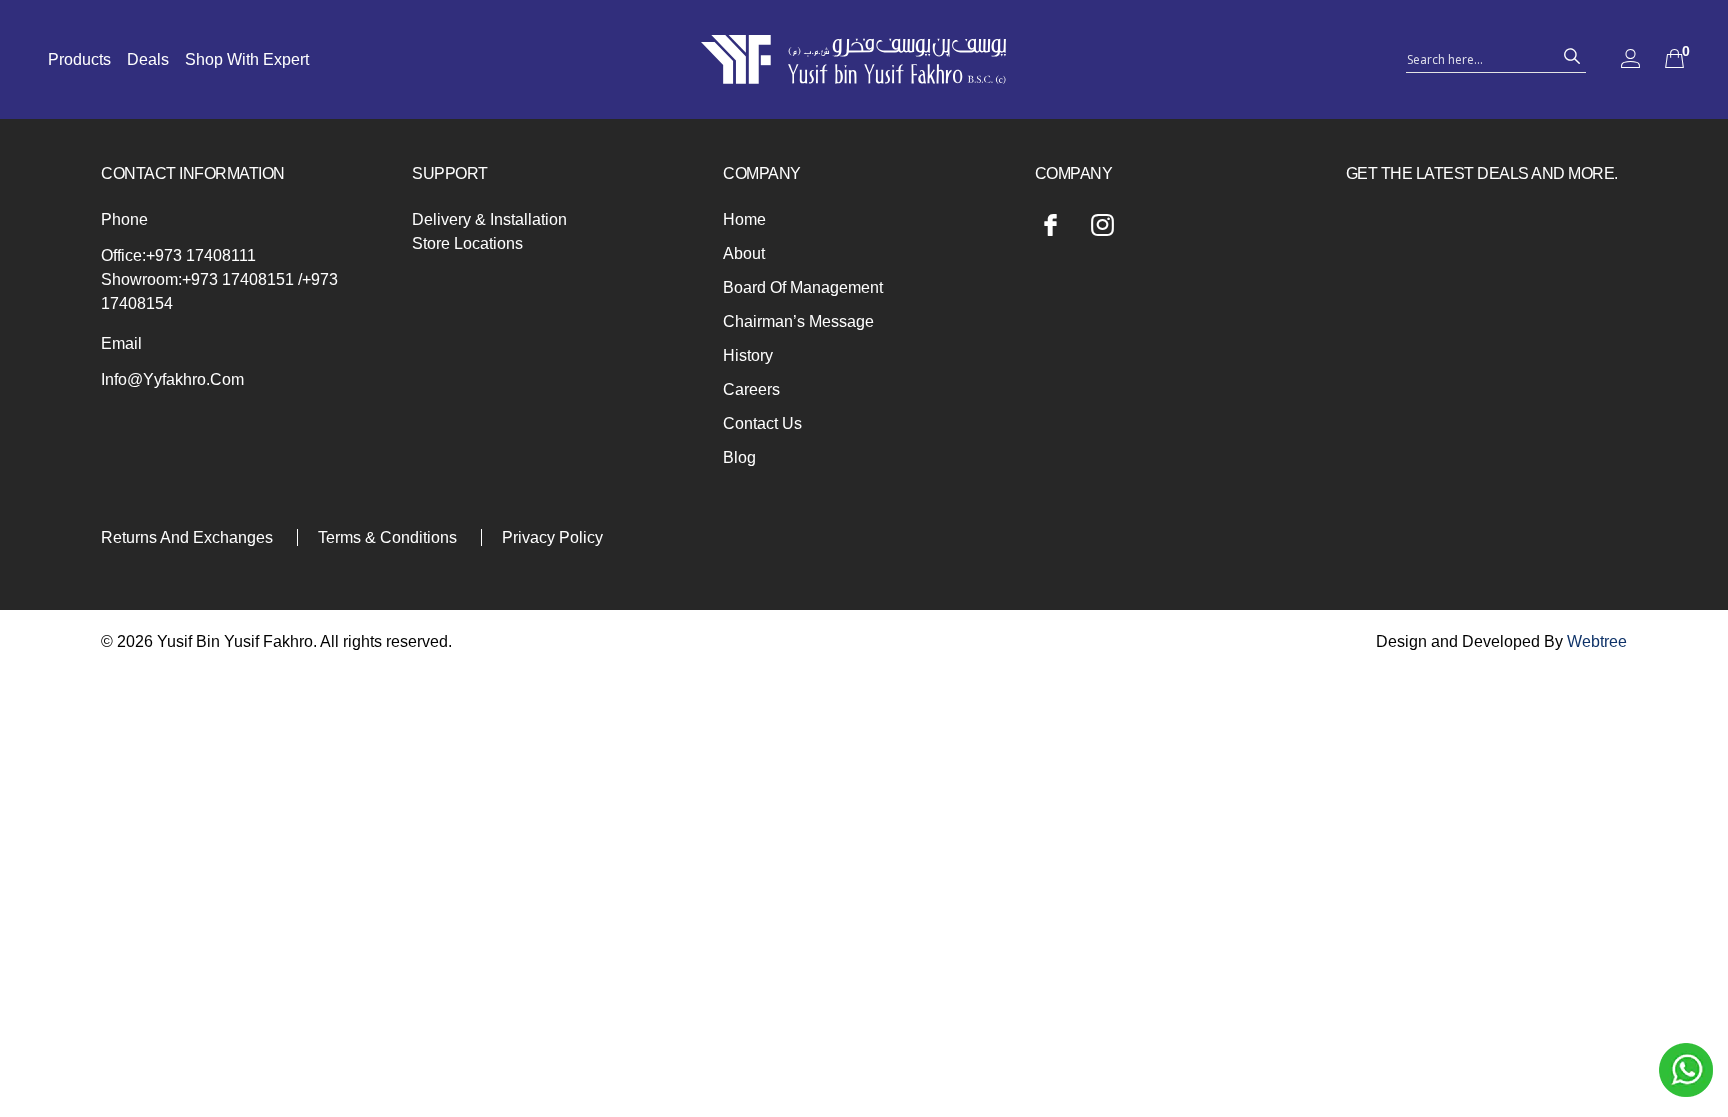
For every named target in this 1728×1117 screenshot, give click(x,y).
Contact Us (762, 423)
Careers (751, 389)
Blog (739, 457)
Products (79, 59)
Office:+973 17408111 (178, 255)
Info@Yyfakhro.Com (172, 379)
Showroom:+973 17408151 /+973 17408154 (219, 291)
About (744, 253)
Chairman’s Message (798, 321)
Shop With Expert (247, 59)
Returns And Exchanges (187, 537)
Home (744, 219)
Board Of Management (803, 287)
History (748, 355)
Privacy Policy (552, 537)
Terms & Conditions (387, 537)
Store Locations (467, 243)
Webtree (1597, 641)
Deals (148, 59)
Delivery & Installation (489, 219)
